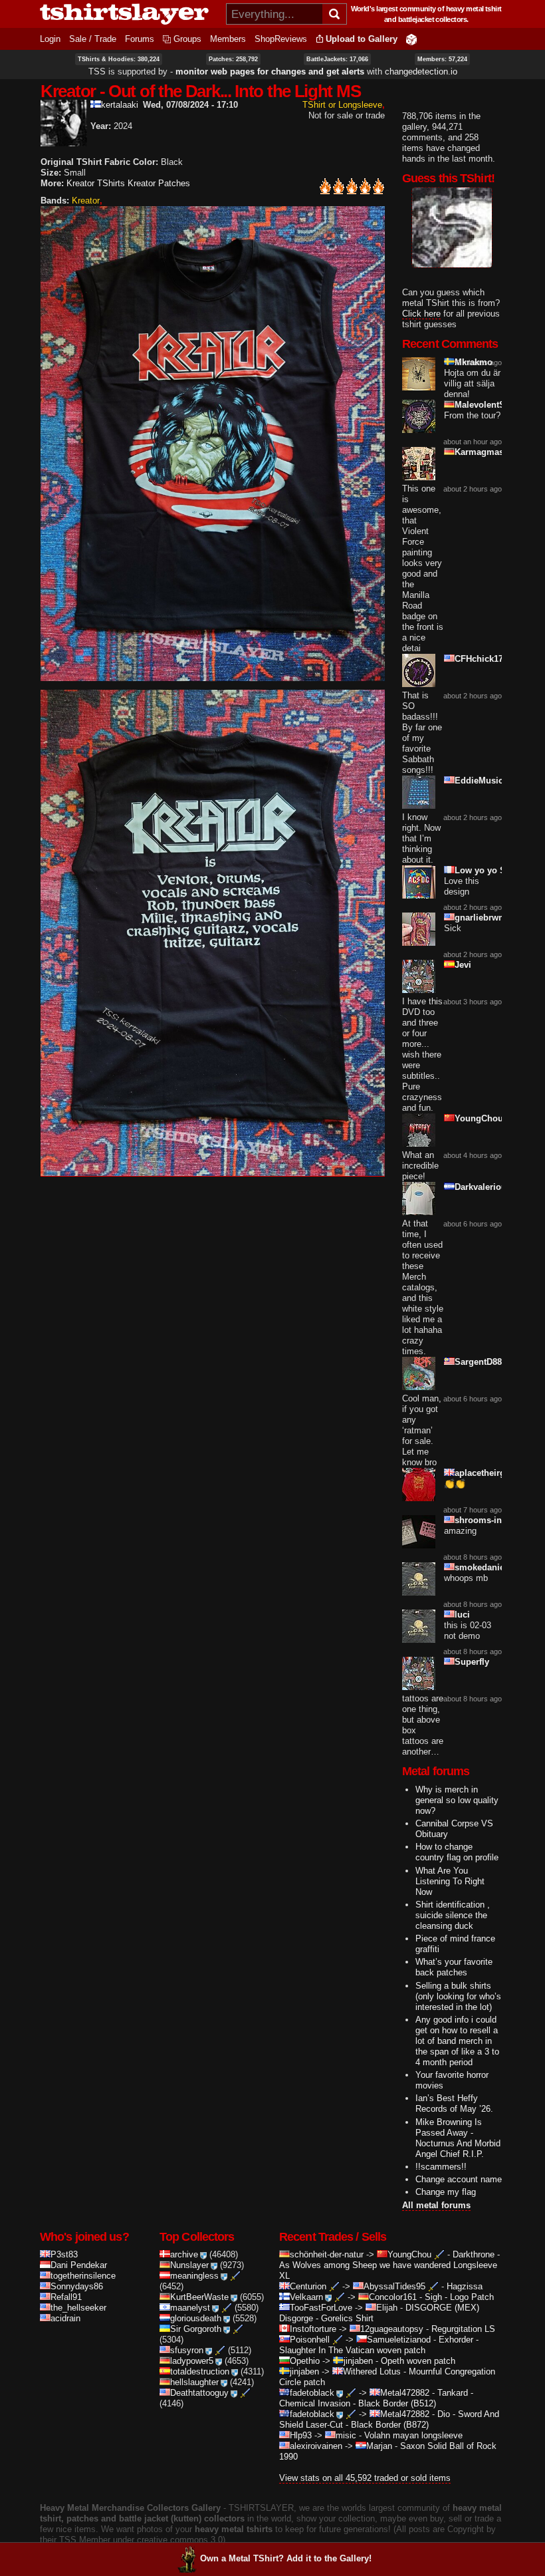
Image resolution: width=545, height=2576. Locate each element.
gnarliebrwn (479, 918)
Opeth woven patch (418, 2361)
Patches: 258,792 (233, 59)
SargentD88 (478, 1362)
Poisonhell (310, 2340)
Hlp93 (301, 2435)
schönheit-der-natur (327, 2254)
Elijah (387, 2308)
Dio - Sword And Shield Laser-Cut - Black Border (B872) (389, 2419)
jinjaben (358, 2361)
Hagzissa (465, 2286)
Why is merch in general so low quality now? (457, 1800)
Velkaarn (306, 2297)
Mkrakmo (474, 362)
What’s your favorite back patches (454, 1967)
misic (346, 2435)
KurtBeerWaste (199, 2297)
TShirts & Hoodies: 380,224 (119, 59)
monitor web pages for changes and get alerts (270, 72)
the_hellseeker (78, 2308)
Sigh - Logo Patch (459, 2297)
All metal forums (436, 2205)
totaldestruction (200, 2371)
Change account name (459, 2179)
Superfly (472, 1662)
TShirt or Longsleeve (342, 105)
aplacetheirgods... (491, 1473)
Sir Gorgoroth (196, 2329)
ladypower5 (192, 2361)
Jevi (463, 965)
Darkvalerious (483, 1187)
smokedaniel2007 (490, 1567)
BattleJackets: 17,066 (337, 59)
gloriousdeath (196, 2318)
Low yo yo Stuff (487, 870)
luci (462, 1615)
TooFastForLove (321, 2308)
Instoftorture (313, 2329)
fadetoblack (312, 2393)
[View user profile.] (64, 141)
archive (184, 2254)
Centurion (308, 2286)
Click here (421, 314)
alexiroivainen (316, 2446)
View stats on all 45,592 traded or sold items (365, 2478)
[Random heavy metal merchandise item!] (411, 39)
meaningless (194, 2276)
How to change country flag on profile (457, 1852)
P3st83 (64, 2254)
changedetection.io (421, 72)
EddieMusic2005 (488, 781)
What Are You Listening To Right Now (450, 1881)
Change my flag (446, 2192)
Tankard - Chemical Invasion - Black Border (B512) (376, 2398)
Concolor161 (393, 2297)
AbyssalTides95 (394, 2286)
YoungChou (479, 1118)
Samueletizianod (399, 2340)
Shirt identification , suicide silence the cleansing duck (453, 1915)
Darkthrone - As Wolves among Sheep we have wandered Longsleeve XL (389, 2265)
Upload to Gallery (362, 39)
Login (50, 39)
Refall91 (66, 2297)
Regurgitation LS (463, 2329)
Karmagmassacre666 (497, 452)
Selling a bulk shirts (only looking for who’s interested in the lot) (458, 1996)
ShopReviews (281, 39)
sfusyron (187, 2350)
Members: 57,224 (442, 59)
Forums (140, 39)
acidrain (65, 2318)
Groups (187, 39)
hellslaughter (194, 2382)
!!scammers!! (441, 2167)
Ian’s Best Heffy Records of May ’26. (454, 2103)
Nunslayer (189, 2265)
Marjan (379, 2446)
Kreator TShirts (96, 183)
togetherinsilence (83, 2276)
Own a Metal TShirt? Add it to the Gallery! (286, 2558)
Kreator (86, 201)
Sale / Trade (93, 39)
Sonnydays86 (77, 2286)
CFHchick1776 (484, 659)
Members (228, 39)
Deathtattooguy (199, 2393)
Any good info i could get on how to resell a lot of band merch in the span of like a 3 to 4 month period (457, 2041)
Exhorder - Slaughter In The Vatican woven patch (379, 2345)
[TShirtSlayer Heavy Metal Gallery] (129, 14)
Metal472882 (405, 2393)
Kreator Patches (159, 183)
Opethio (305, 2361)
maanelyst (190, 2308)
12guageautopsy (392, 2329)
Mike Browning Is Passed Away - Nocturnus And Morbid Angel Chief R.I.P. (458, 2138)
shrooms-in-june (489, 1520)
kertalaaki (120, 105)
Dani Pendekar (79, 2265)
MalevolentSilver (489, 405)
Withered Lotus (372, 2371)
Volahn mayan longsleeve (413, 2435)
